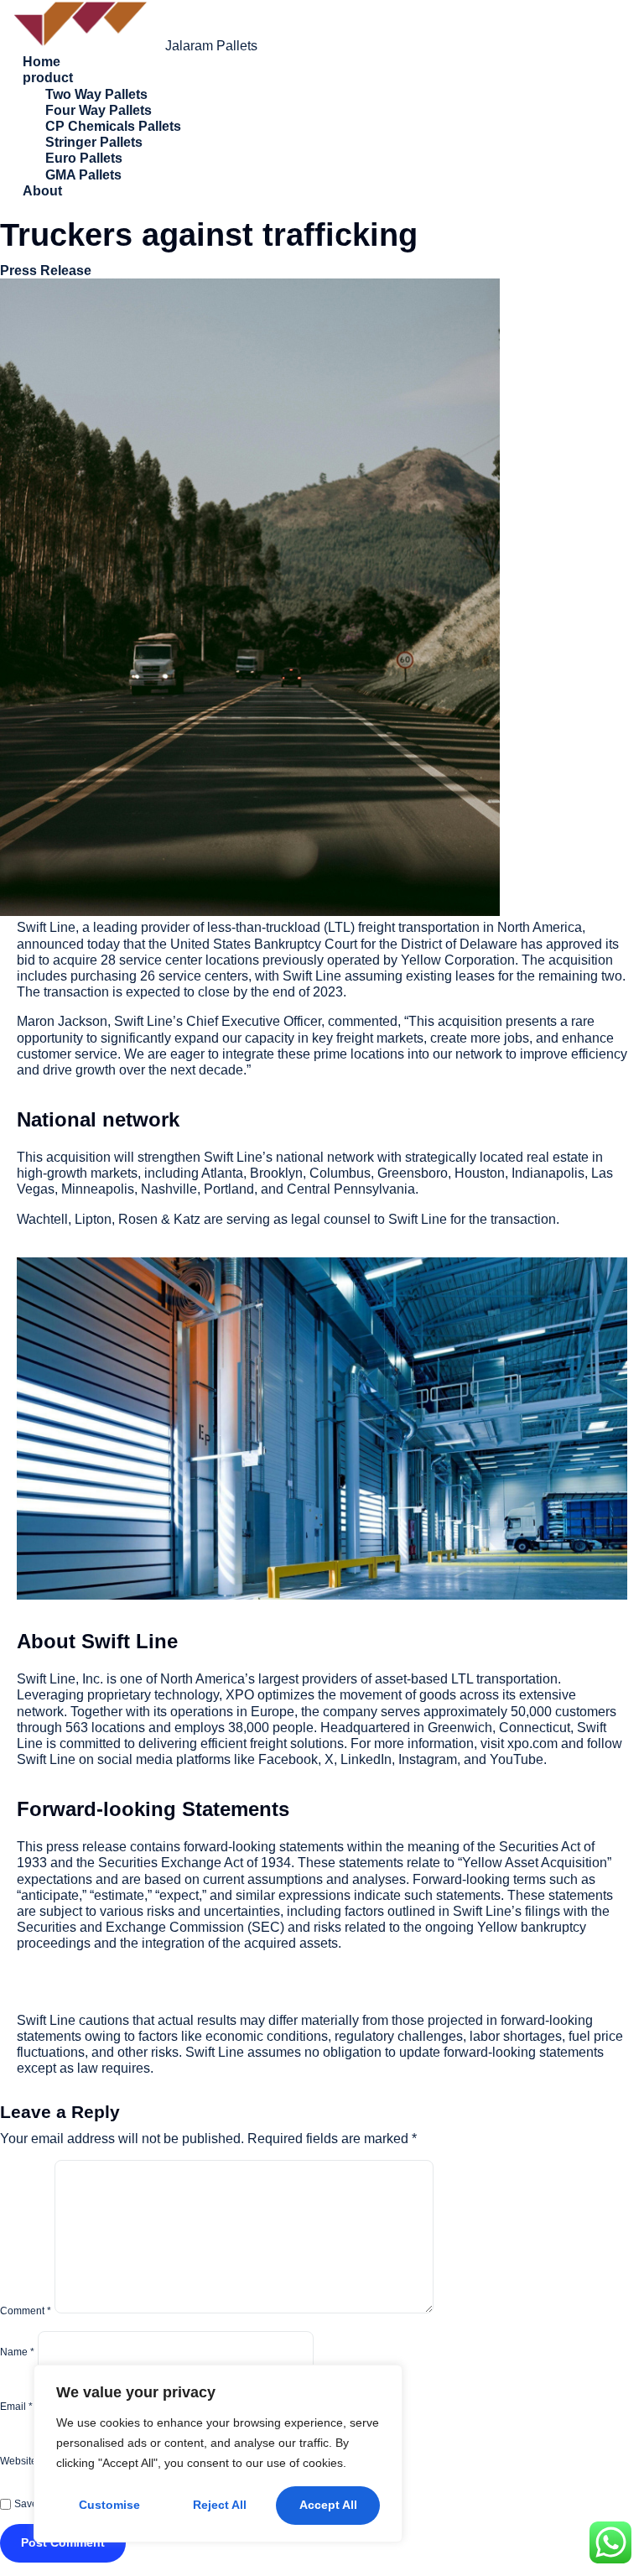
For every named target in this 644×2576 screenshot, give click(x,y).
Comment (26, 2310)
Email (16, 2407)
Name (17, 2352)
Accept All (328, 2505)
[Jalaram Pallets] (83, 46)
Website (18, 2461)
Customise (109, 2505)
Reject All (220, 2505)
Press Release (46, 271)
